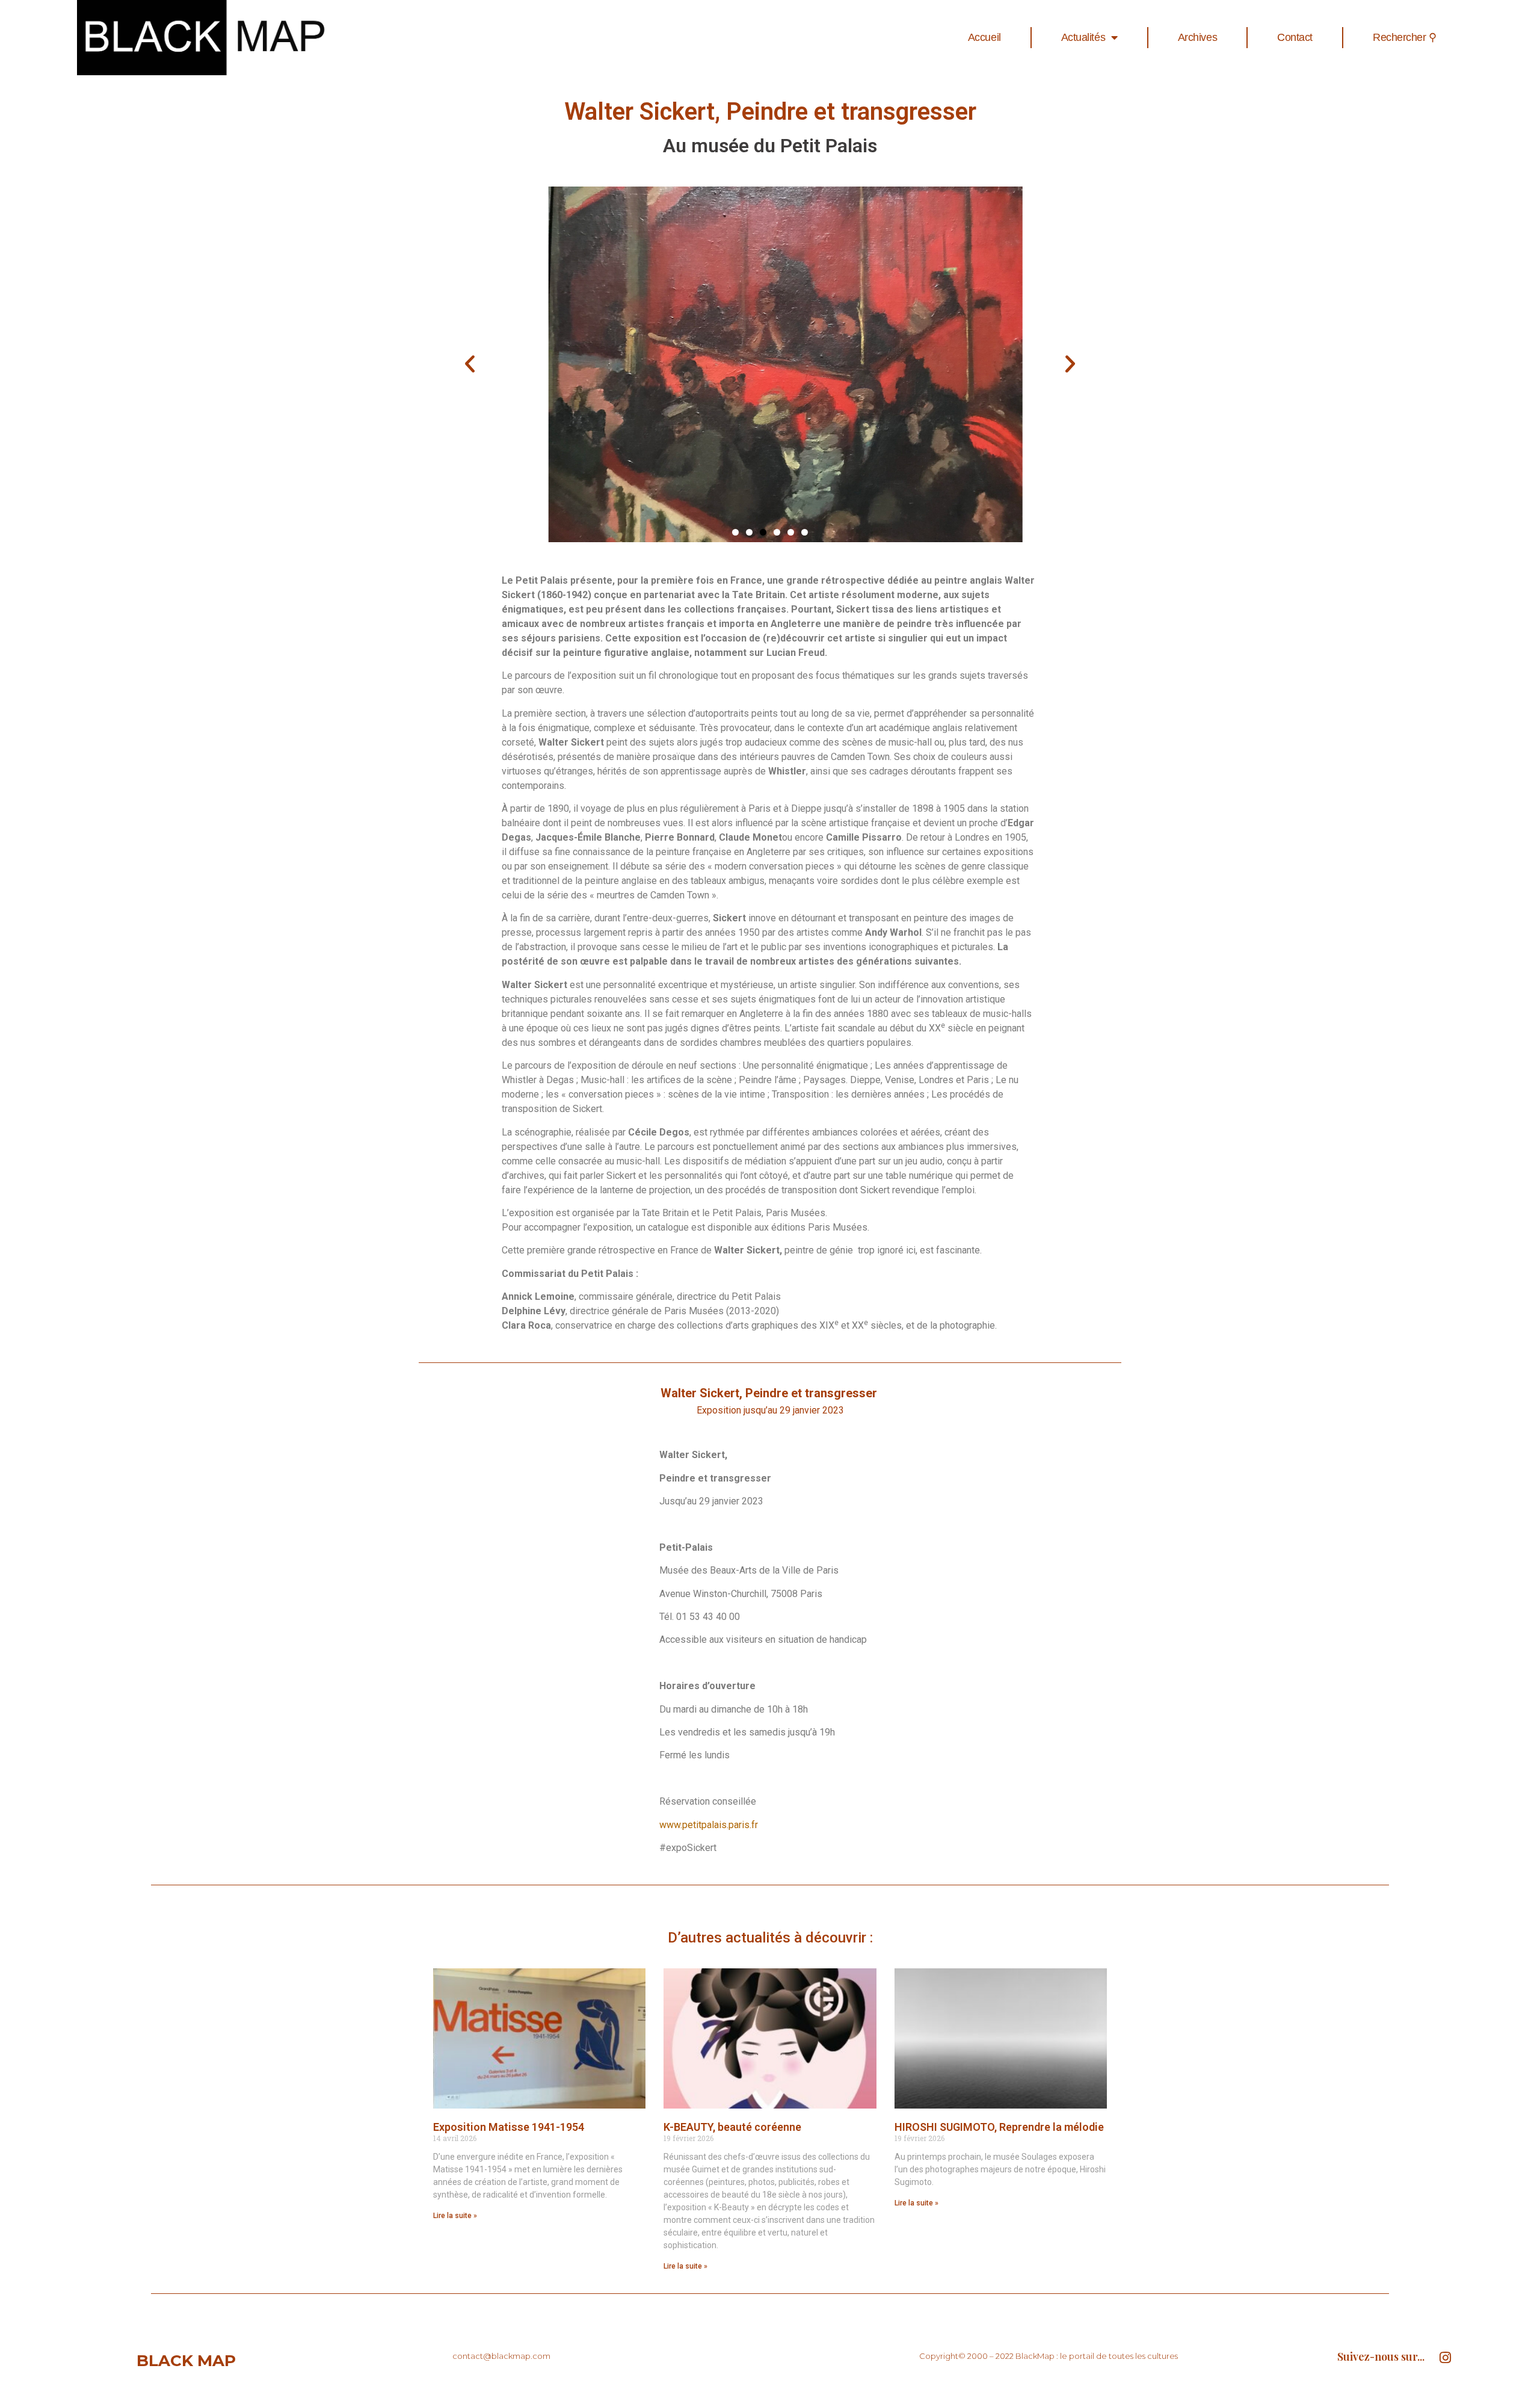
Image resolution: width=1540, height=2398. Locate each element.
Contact (1295, 37)
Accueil (984, 37)
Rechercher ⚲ (1405, 37)
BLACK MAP (186, 2361)
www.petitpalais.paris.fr (709, 1825)
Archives (1197, 37)
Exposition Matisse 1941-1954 (509, 2127)
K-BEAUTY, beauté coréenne (732, 2127)
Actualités (1083, 37)
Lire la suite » (455, 2216)
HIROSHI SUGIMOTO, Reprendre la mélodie (999, 2127)
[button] (735, 532)
